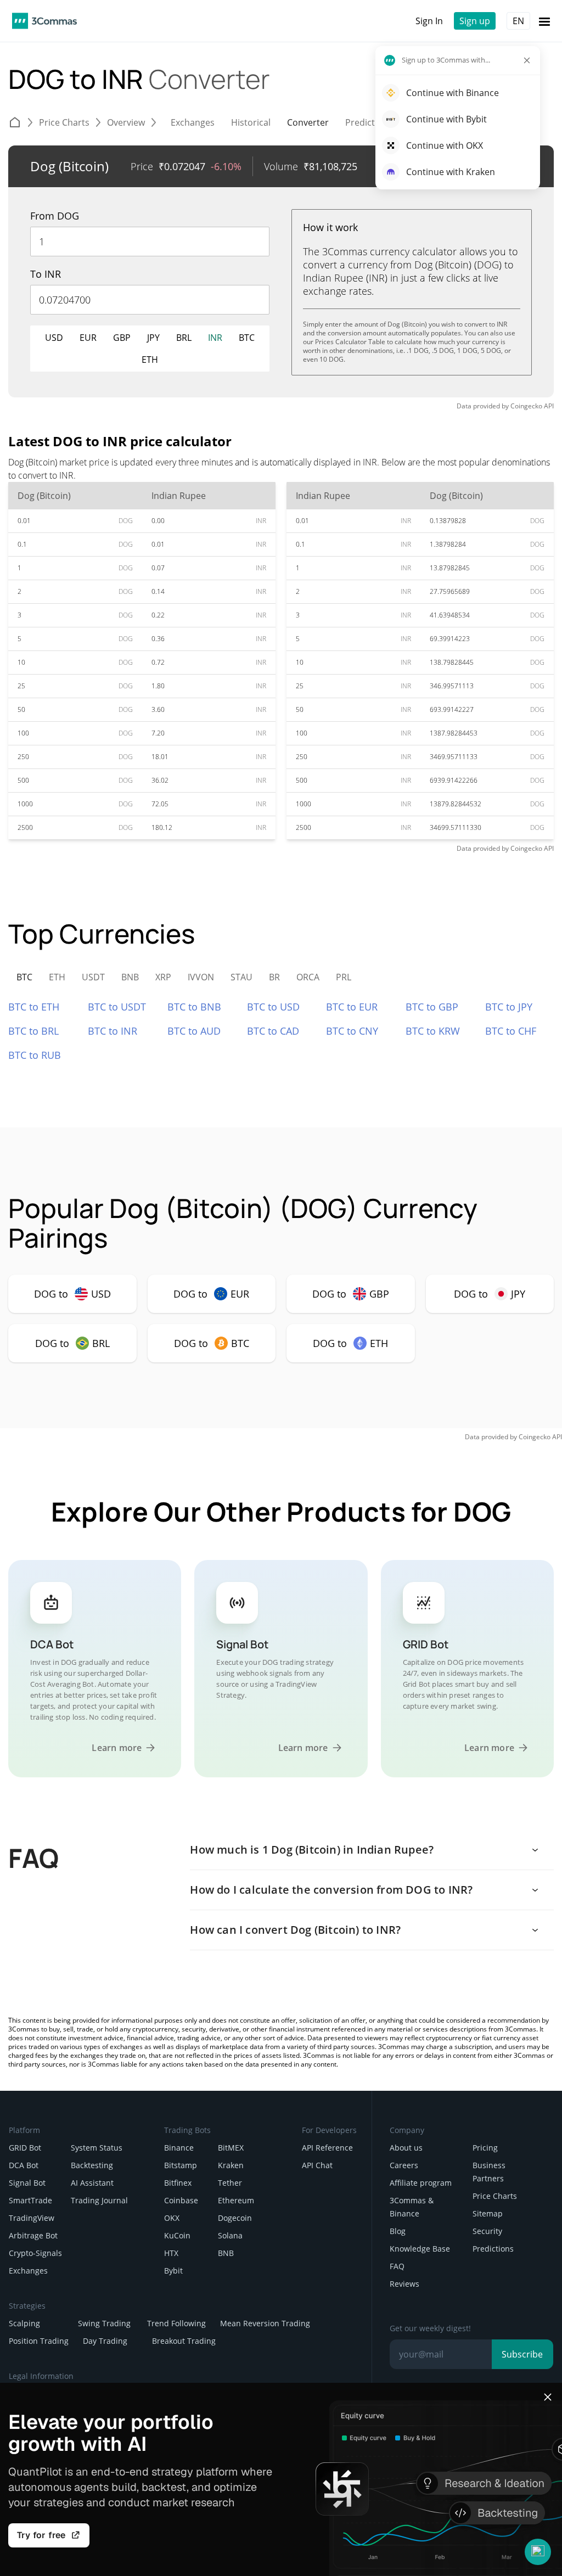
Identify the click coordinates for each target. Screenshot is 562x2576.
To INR (46, 274)
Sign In (429, 21)
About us (406, 2148)
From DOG (55, 216)
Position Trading (39, 2341)
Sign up (475, 21)
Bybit (173, 2271)
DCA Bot (24, 2165)
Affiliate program (421, 2183)
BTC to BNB (194, 1007)
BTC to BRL (33, 1031)
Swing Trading (104, 2323)
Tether (230, 2183)
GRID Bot (25, 2148)
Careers (404, 2165)
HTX (171, 2253)
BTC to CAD (273, 1031)
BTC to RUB (35, 1055)
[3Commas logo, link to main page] (44, 21)
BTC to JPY (509, 1007)
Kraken (231, 2165)
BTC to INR (113, 1031)
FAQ (397, 2266)
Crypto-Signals (35, 2253)
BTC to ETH (34, 1007)
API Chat (317, 2165)
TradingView (32, 2218)
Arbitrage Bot (33, 2235)
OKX (172, 2218)
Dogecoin (235, 2218)
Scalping (24, 2323)
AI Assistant (92, 2183)
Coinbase (181, 2200)
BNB (226, 2253)
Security (487, 2231)
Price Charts (495, 2196)
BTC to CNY (352, 1031)
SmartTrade (30, 2200)
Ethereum (236, 2200)
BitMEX (231, 2148)
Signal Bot (27, 2183)
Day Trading (105, 2341)
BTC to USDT (117, 1007)
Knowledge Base (420, 2249)
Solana (230, 2235)
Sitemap (488, 2213)
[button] (538, 2552)
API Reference (327, 2148)
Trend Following (176, 2323)
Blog (398, 2231)
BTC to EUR (352, 1007)
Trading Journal (99, 2200)
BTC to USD (273, 1007)
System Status (97, 2148)
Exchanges (28, 2271)
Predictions (493, 2249)
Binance (179, 2148)
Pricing (485, 2148)
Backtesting (92, 2165)
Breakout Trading (184, 2341)
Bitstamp (181, 2165)
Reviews (404, 2284)
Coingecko (526, 406)
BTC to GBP (432, 1007)
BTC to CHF (511, 1031)
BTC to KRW (433, 1031)
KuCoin (177, 2235)
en (518, 21)
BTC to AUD (194, 1031)
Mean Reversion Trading (265, 2323)
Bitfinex (178, 2183)
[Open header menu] (544, 21)
